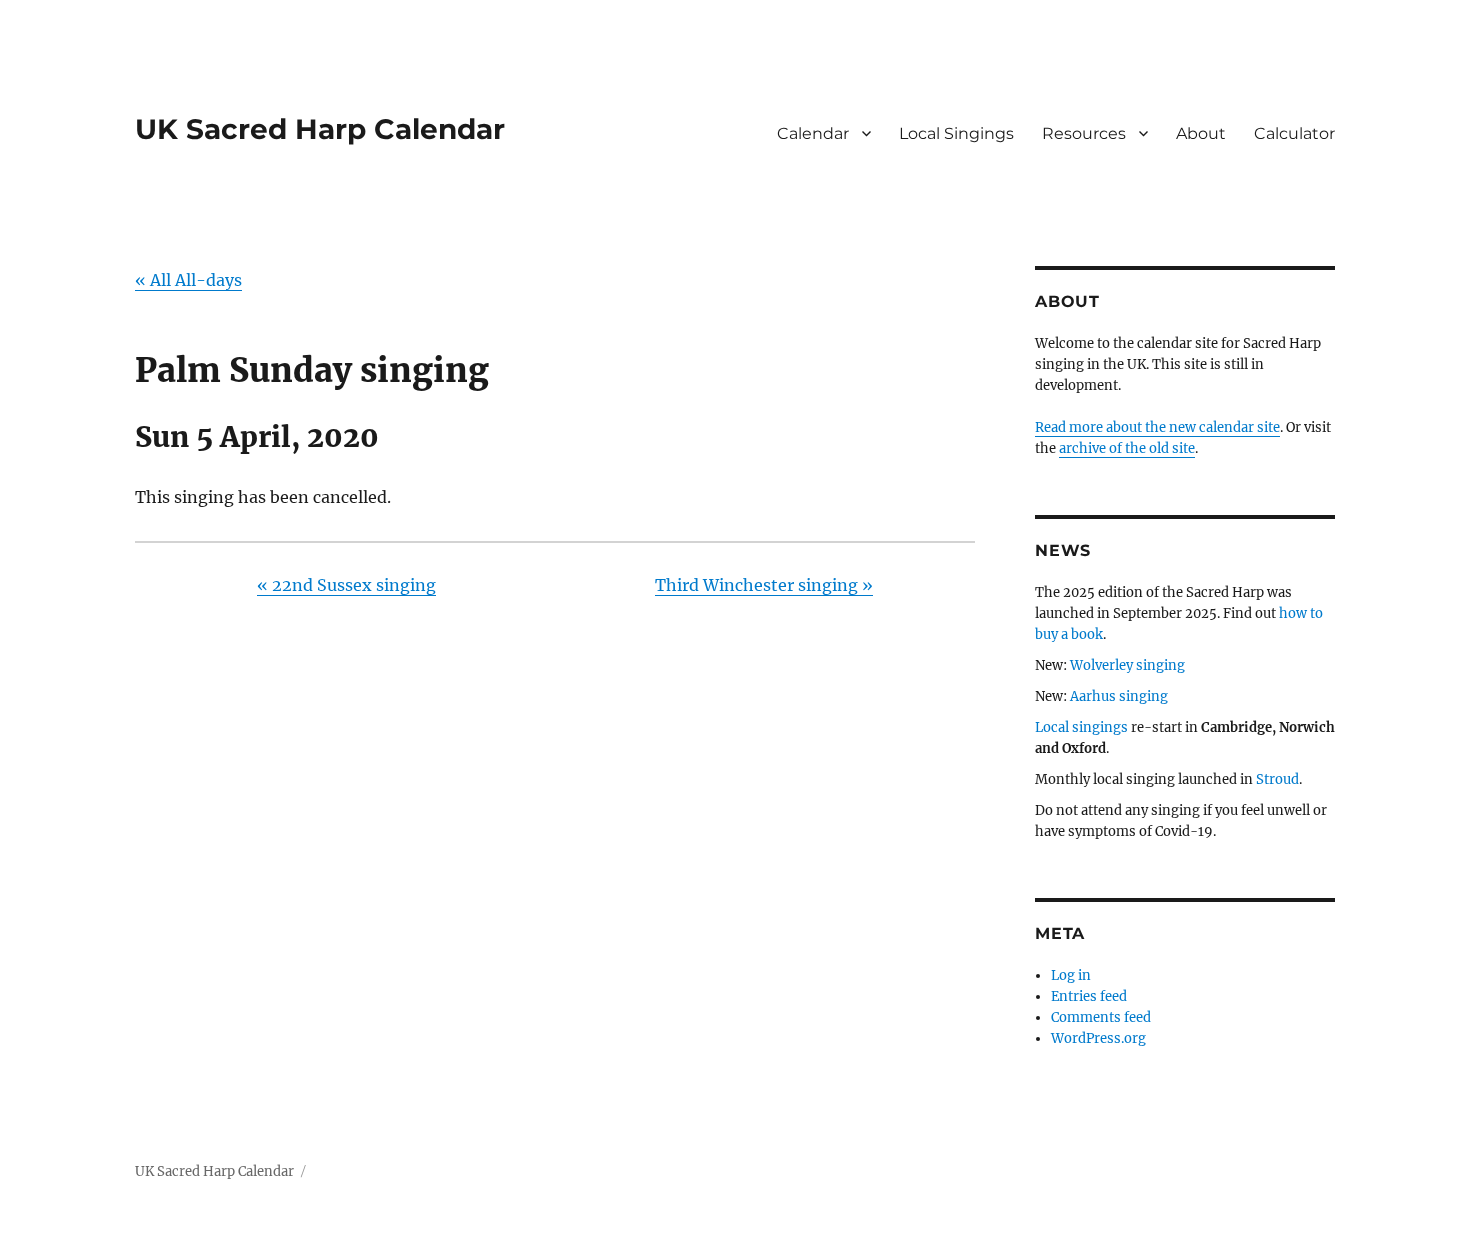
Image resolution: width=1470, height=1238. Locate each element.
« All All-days (188, 280)
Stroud (1277, 779)
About (1201, 133)
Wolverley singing (1127, 665)
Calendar (813, 133)
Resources (1084, 133)
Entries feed (1089, 996)
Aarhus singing (1119, 696)
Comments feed (1101, 1017)
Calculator (1294, 133)
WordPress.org (1098, 1038)
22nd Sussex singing (346, 585)
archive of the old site (1127, 448)
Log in (1071, 975)
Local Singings (956, 133)
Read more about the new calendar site (1157, 427)
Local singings (1081, 727)
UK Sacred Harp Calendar (320, 129)
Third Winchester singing (764, 585)
